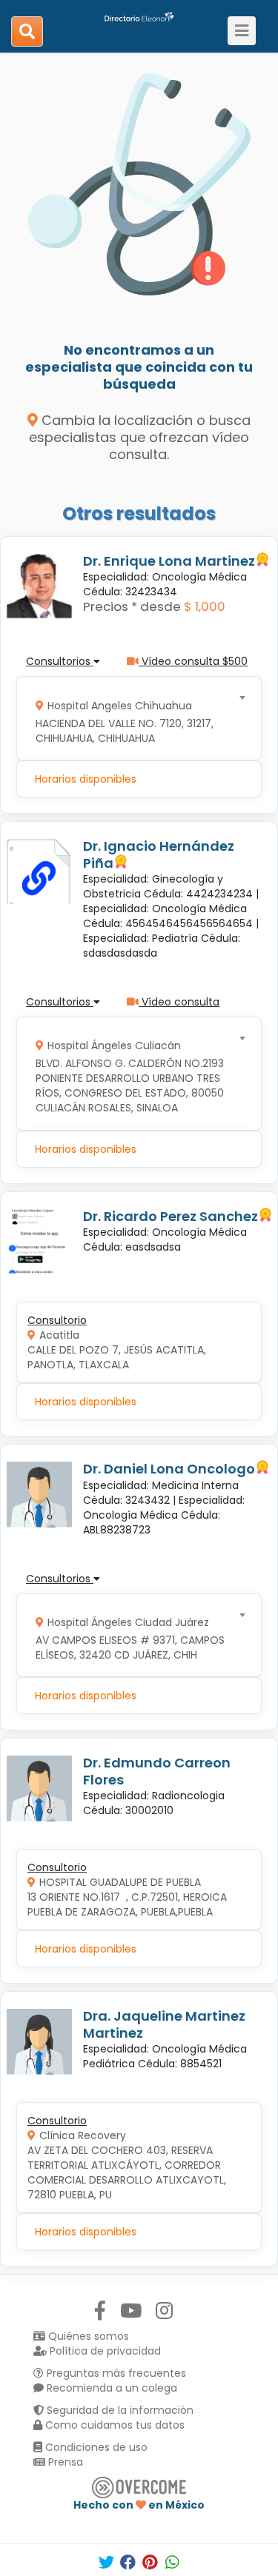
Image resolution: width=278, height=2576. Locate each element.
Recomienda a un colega (110, 2388)
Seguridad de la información (119, 2410)
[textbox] (134, 719)
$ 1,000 (205, 606)
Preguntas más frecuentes (115, 2373)
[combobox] (134, 719)
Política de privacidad (104, 2351)
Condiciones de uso (95, 2447)
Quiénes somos (87, 2336)
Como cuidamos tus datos (113, 2425)
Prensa (64, 2462)
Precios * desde (132, 606)
